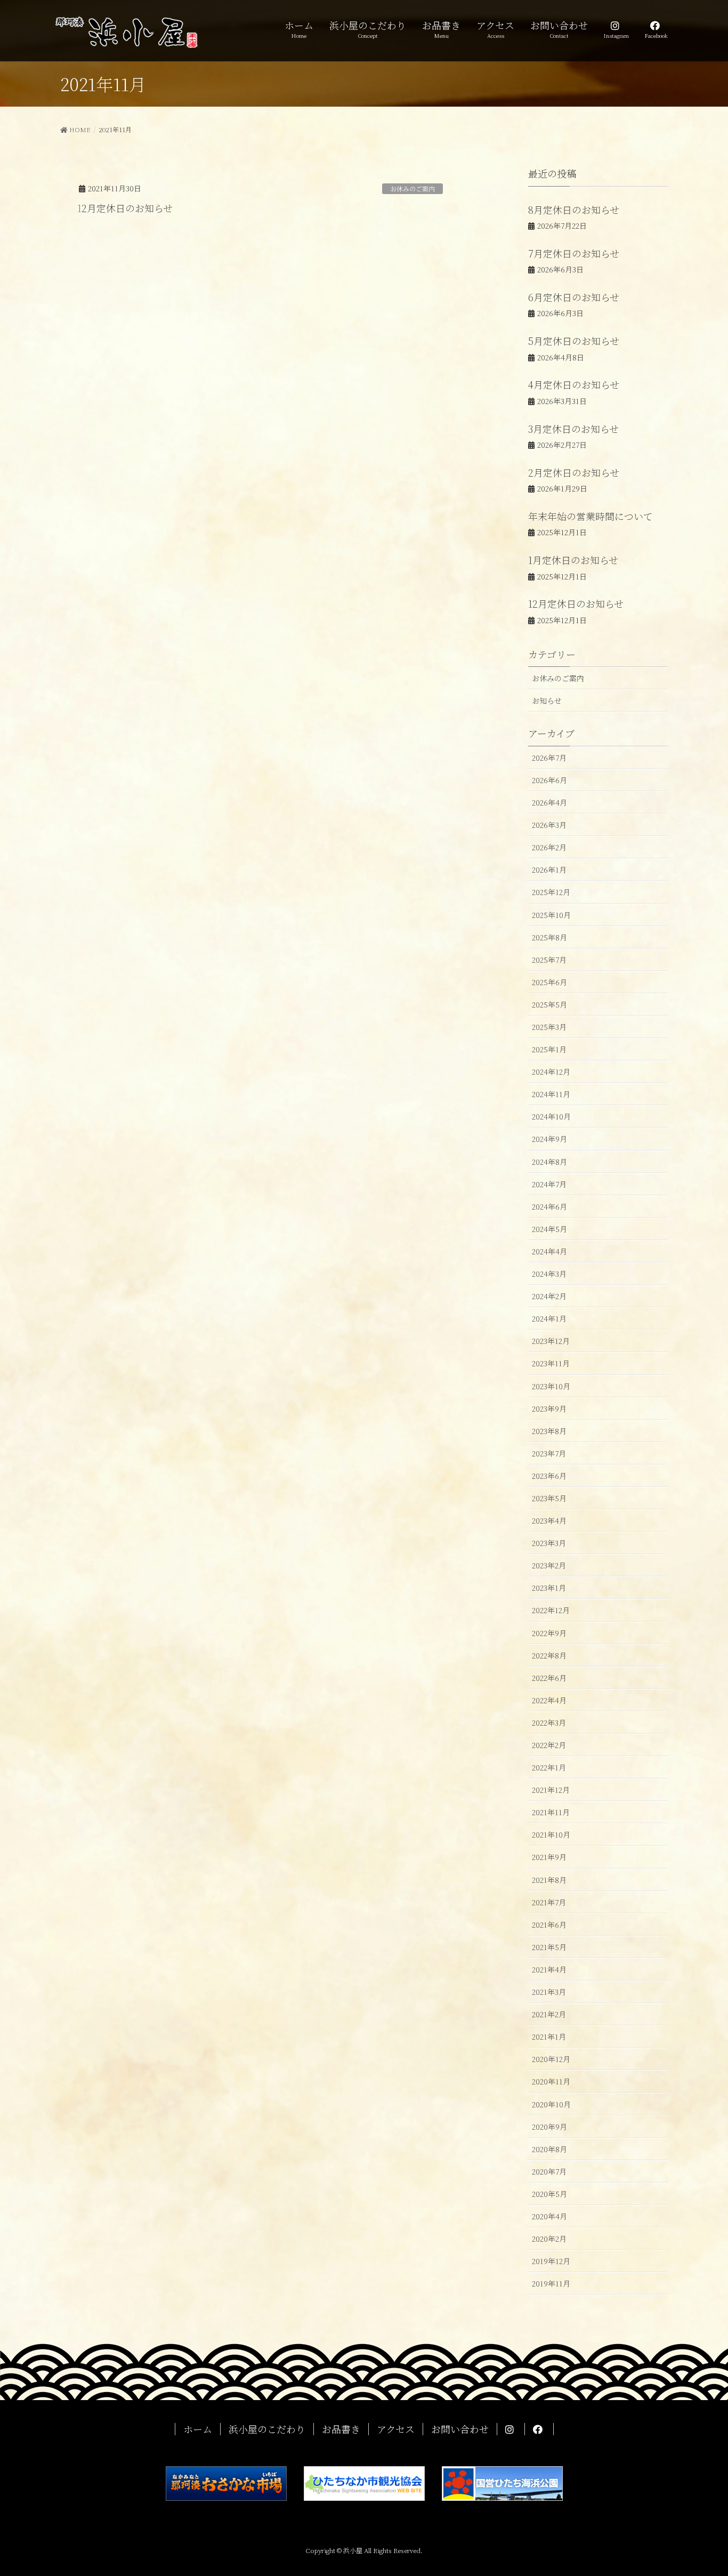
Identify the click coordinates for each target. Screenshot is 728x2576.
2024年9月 (549, 1139)
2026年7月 (549, 758)
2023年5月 (549, 1498)
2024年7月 (549, 1184)
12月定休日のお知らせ (125, 208)
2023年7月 (549, 1453)
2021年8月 (549, 1880)
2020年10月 (551, 2104)
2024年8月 (549, 1162)
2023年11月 (551, 1363)
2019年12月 (551, 2261)
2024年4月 (549, 1251)
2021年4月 (549, 1969)
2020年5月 (549, 2194)
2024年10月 (551, 1116)
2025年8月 (549, 937)
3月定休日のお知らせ (573, 429)
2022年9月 (549, 1633)
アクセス (396, 2429)
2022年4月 (549, 1700)
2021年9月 (549, 1857)
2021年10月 (551, 1834)
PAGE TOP (701, 2489)
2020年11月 (551, 2081)
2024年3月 (549, 1274)
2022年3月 (549, 1722)
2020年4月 (549, 2216)
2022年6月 (549, 1678)
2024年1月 (549, 1318)
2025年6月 (549, 982)
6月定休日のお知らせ (574, 297)
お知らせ (547, 701)
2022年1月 (549, 1767)
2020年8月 (549, 2149)
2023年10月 (551, 1386)
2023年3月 (549, 1543)
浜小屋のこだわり (267, 2429)
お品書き (341, 2429)
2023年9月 (549, 1408)
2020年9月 (549, 2127)
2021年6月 (549, 1925)
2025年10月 (551, 915)
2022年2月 (549, 1745)
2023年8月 (549, 1431)
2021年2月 (549, 2014)
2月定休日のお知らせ (574, 472)
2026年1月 (549, 870)
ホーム (198, 2429)
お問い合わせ (460, 2429)
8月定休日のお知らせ (574, 210)
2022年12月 (551, 1610)
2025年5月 (549, 1004)
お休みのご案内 (412, 188)
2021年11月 (551, 1812)
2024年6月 (549, 1206)
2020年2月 (549, 2239)
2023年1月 (549, 1588)
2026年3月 (549, 825)
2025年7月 (549, 960)
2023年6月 (549, 1476)
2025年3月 (549, 1027)
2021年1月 (549, 2036)
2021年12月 (551, 1790)
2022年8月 (549, 1655)
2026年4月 (549, 802)
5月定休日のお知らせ (574, 341)
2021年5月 (549, 1947)
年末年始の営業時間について (591, 516)
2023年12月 (551, 1341)
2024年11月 (551, 1094)
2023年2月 (549, 1565)
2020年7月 (549, 2171)
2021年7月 (549, 1902)
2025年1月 (549, 1049)
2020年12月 (551, 2059)
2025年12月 (551, 892)
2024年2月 (549, 1296)
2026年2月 (549, 847)
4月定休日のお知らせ (574, 384)
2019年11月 (551, 2283)
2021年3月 (549, 1992)
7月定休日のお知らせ (574, 253)
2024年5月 (549, 1229)
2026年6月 (549, 780)
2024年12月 (551, 1072)
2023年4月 (549, 1520)
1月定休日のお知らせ (573, 560)
